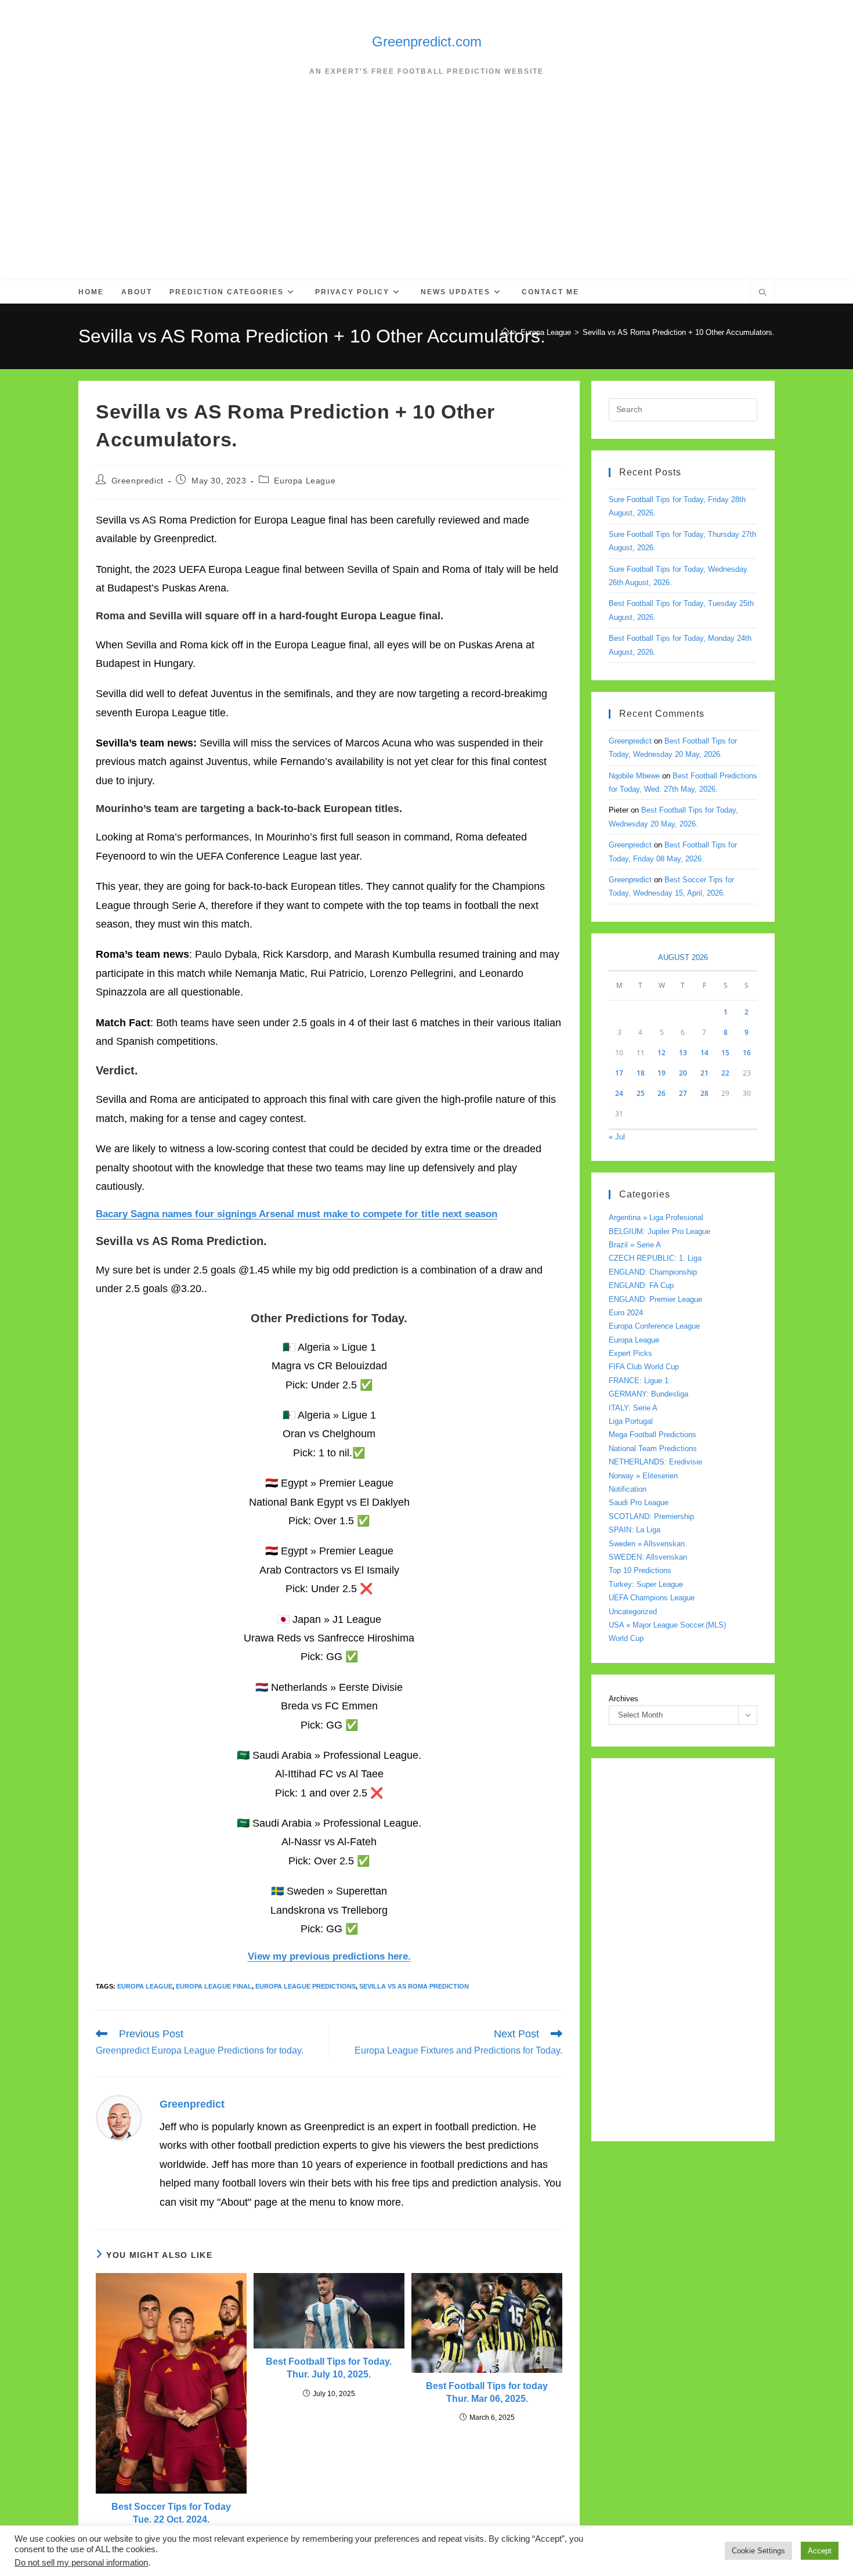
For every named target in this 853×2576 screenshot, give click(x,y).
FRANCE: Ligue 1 (639, 1381)
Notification (628, 1489)
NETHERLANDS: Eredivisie (655, 1462)
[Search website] (762, 294)
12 (662, 1053)
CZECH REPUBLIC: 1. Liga (655, 1258)
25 (641, 1093)
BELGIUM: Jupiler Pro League (659, 1231)
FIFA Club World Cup (644, 1367)
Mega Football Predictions (653, 1435)
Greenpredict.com (427, 42)
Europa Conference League (654, 1326)
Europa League (305, 481)
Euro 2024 (626, 1313)
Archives (624, 1699)
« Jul (617, 1137)
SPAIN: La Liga (635, 1530)
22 (725, 1073)
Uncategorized (633, 1612)
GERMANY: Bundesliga (648, 1394)
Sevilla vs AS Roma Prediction (414, 1986)
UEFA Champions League (652, 1598)
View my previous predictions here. (329, 1956)
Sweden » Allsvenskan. (648, 1544)
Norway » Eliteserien (643, 1476)
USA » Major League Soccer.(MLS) (667, 1625)
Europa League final (214, 1986)
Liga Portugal (631, 1421)
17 (619, 1073)
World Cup (626, 1638)
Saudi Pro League (639, 1502)
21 (704, 1073)
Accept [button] (820, 2551)
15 (725, 1053)
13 (683, 1053)
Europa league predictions (306, 1986)
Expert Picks (630, 1353)
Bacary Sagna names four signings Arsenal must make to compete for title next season (297, 1214)
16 (747, 1053)
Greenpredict (138, 481)
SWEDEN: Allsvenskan (648, 1557)
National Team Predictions (653, 1448)
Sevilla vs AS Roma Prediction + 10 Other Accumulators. (679, 332)
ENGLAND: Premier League (655, 1299)
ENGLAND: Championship (653, 1272)
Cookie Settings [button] (758, 2551)
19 (662, 1073)
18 (641, 1073)
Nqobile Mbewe (634, 776)
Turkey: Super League (646, 1584)
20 (683, 1073)
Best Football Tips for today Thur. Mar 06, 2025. (487, 2392)
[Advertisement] (426, 193)
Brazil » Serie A (635, 1245)
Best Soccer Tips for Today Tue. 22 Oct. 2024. (171, 2513)
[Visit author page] (119, 2117)
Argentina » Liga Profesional (656, 1217)
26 (662, 1093)
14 (704, 1053)
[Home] (505, 332)
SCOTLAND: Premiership (651, 1516)
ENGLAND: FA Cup (641, 1285)
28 (704, 1093)
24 (619, 1093)
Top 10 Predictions (640, 1570)
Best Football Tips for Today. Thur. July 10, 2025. (329, 2368)
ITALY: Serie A (633, 1408)
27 (683, 1093)
